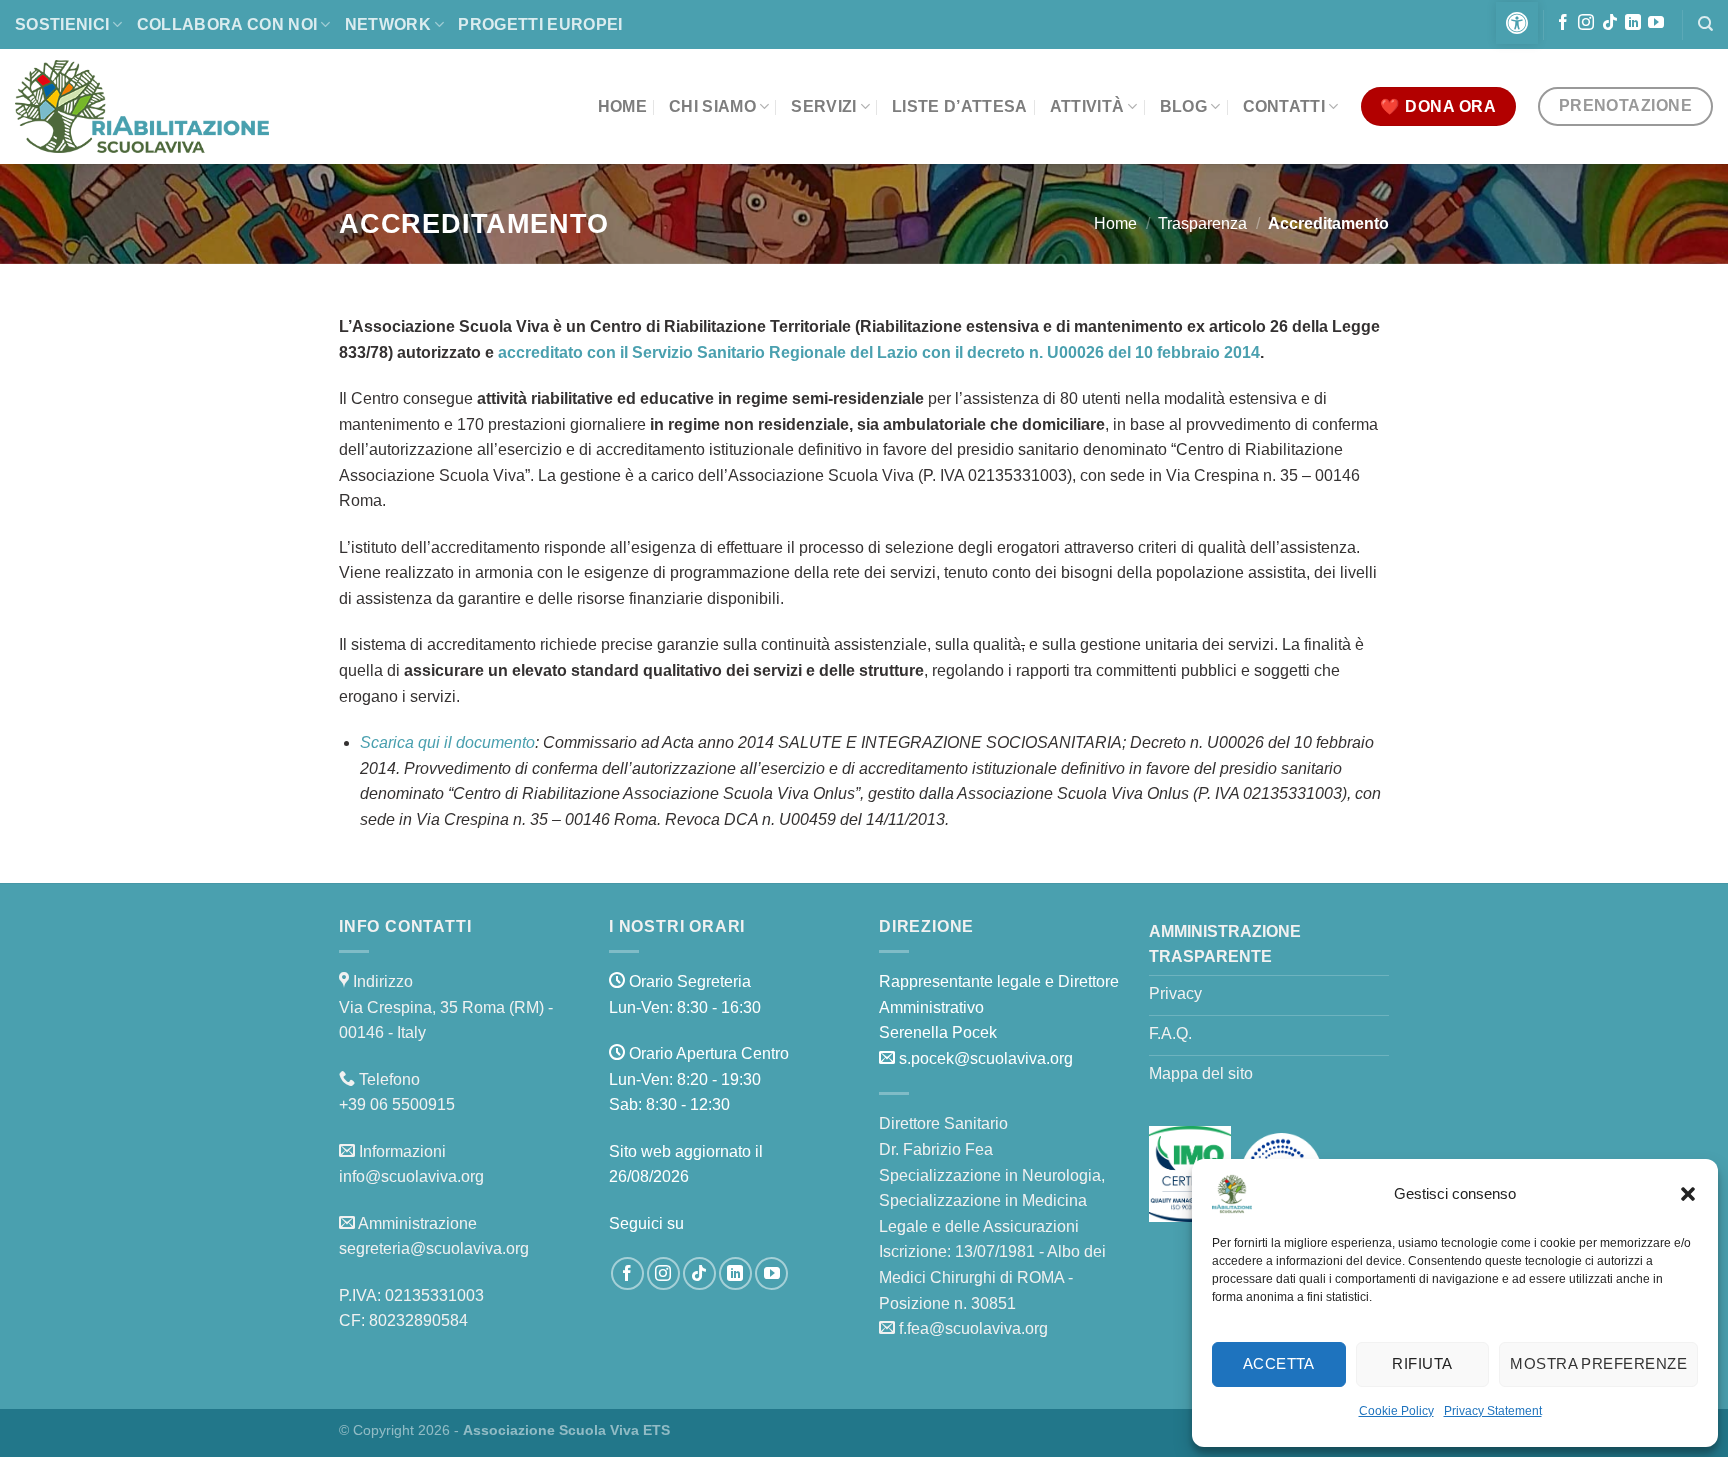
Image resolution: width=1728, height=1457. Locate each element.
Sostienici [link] (62, 24)
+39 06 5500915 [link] (397, 1104)
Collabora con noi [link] (227, 24)
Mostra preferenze (1598, 1363)
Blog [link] (1183, 106)
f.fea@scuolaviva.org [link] (973, 1328)
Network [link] (388, 24)
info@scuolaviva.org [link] (411, 1176)
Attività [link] (1087, 106)
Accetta (1279, 1363)
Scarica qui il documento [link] (447, 742)
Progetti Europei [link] (540, 24)
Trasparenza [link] (1202, 223)
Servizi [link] (823, 106)
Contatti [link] (1284, 106)
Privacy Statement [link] (1493, 1411)
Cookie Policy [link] (1396, 1411)
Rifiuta (1422, 1363)
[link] (1517, 23)
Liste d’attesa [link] (959, 106)
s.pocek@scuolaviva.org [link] (986, 1058)
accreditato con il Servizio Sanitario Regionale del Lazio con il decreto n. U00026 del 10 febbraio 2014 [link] (879, 352)
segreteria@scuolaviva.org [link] (434, 1248)
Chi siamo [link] (712, 106)
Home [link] (622, 106)
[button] (1688, 1194)
